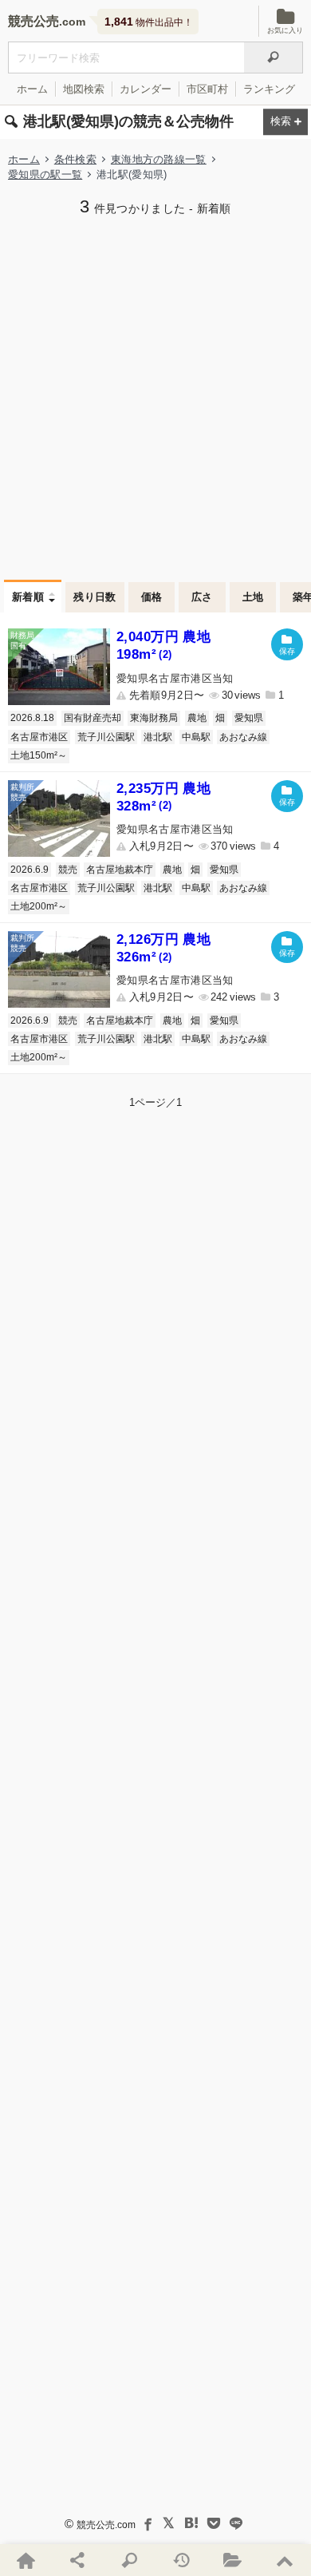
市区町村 (207, 89)
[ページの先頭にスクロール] (285, 2560)
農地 (197, 718)
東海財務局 (154, 718)
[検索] (274, 57)
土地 (253, 597)
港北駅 (158, 737)
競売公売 (33, 21)
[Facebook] (147, 2523)
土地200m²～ (39, 906)
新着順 (28, 597)
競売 (68, 870)
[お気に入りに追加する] (287, 644)
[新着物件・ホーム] (26, 2560)
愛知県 (249, 718)
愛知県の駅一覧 (45, 174)
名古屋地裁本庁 (120, 870)
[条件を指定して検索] (130, 2560)
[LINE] (236, 2523)
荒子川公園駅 (106, 737)
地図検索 (84, 89)
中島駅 (196, 737)
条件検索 (75, 159)
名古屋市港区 (39, 737)
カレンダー (146, 89)
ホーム (32, 89)
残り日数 (95, 597)
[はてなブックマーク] (191, 2523)
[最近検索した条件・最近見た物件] (181, 2560)
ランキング (269, 89)
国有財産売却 (93, 718)
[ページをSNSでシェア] (78, 2560)
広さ (202, 597)
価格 (152, 597)
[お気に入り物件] (233, 2560)
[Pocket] (214, 2523)
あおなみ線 (243, 737)
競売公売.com (106, 2525)
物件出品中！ (149, 22)
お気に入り (285, 30)
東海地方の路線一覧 (159, 159)
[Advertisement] (155, 396)
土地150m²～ (39, 755)
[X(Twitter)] (169, 2523)
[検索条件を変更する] (285, 123)
